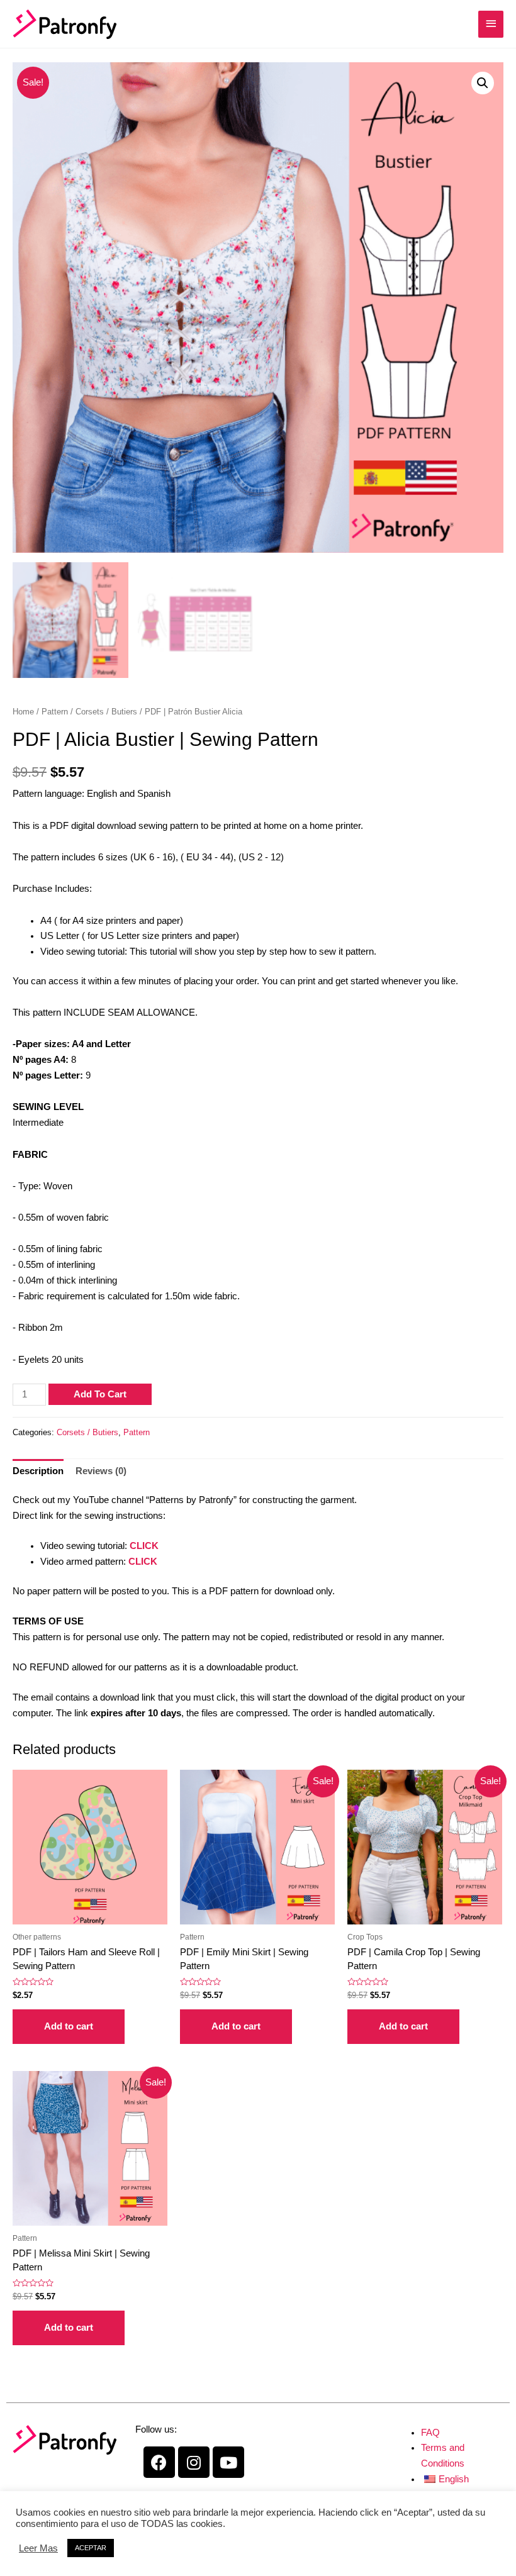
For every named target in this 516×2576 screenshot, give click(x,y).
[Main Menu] (491, 24)
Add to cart (100, 1394)
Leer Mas (38, 2548)
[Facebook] (159, 2462)
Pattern (55, 712)
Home (23, 712)
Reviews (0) (101, 1471)
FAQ (430, 2433)
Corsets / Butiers (106, 712)
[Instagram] (194, 2462)
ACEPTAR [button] (91, 2548)
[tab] (38, 1471)
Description (38, 1471)
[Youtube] (228, 2462)
